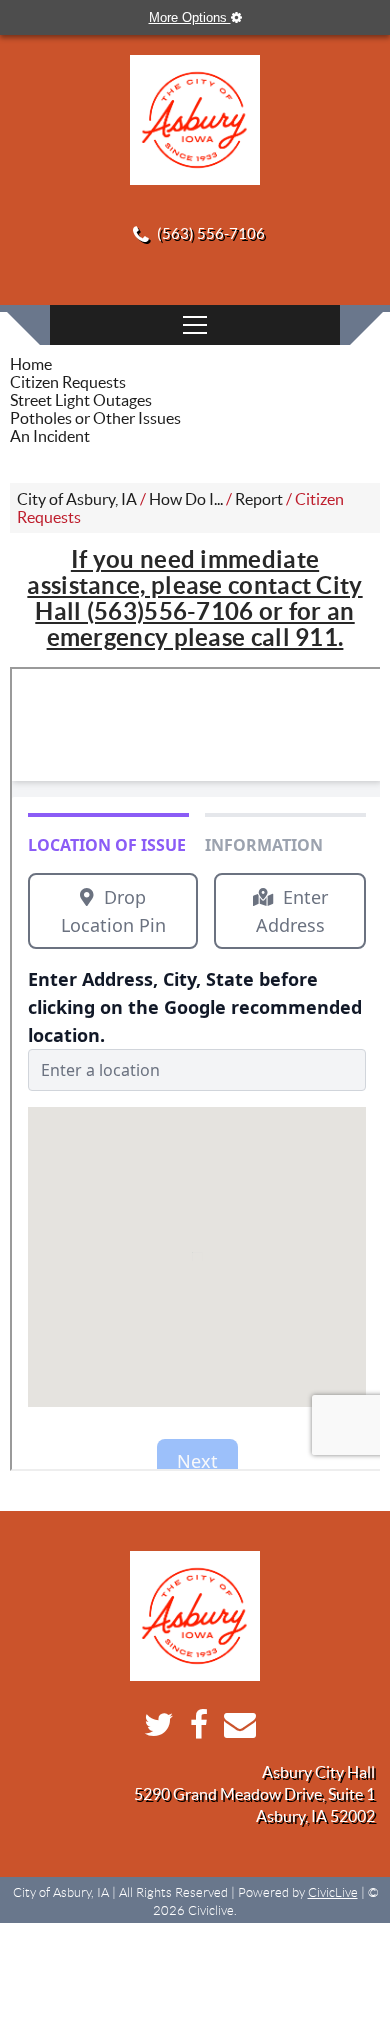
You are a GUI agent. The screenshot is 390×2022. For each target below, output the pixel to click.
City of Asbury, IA (77, 499)
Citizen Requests (68, 382)
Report (259, 499)
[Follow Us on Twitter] (154, 1730)
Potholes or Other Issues (95, 418)
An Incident (50, 436)
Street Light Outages (81, 400)
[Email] (235, 1730)
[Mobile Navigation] (195, 325)
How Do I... (186, 499)
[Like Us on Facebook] (194, 1730)
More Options (190, 17)
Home (31, 364)
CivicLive (333, 1892)
